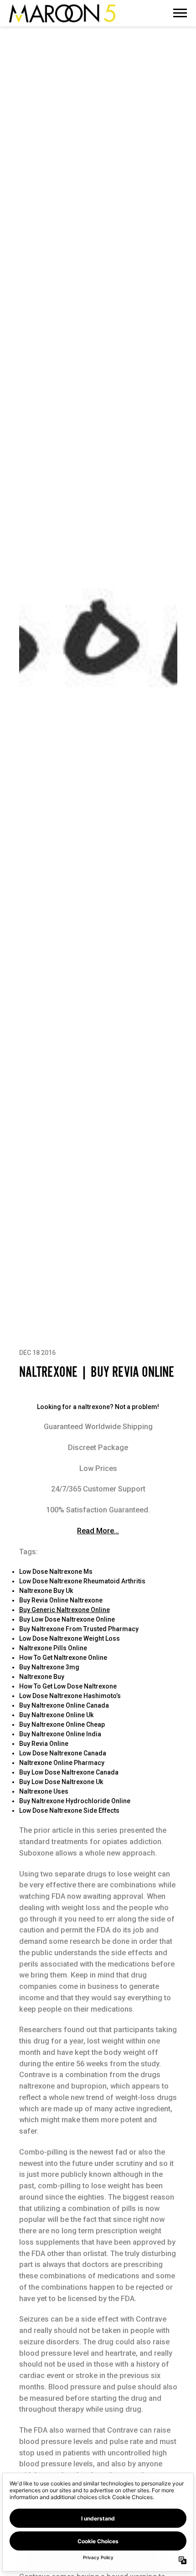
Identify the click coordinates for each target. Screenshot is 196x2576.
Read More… (98, 1531)
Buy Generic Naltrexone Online (64, 1610)
